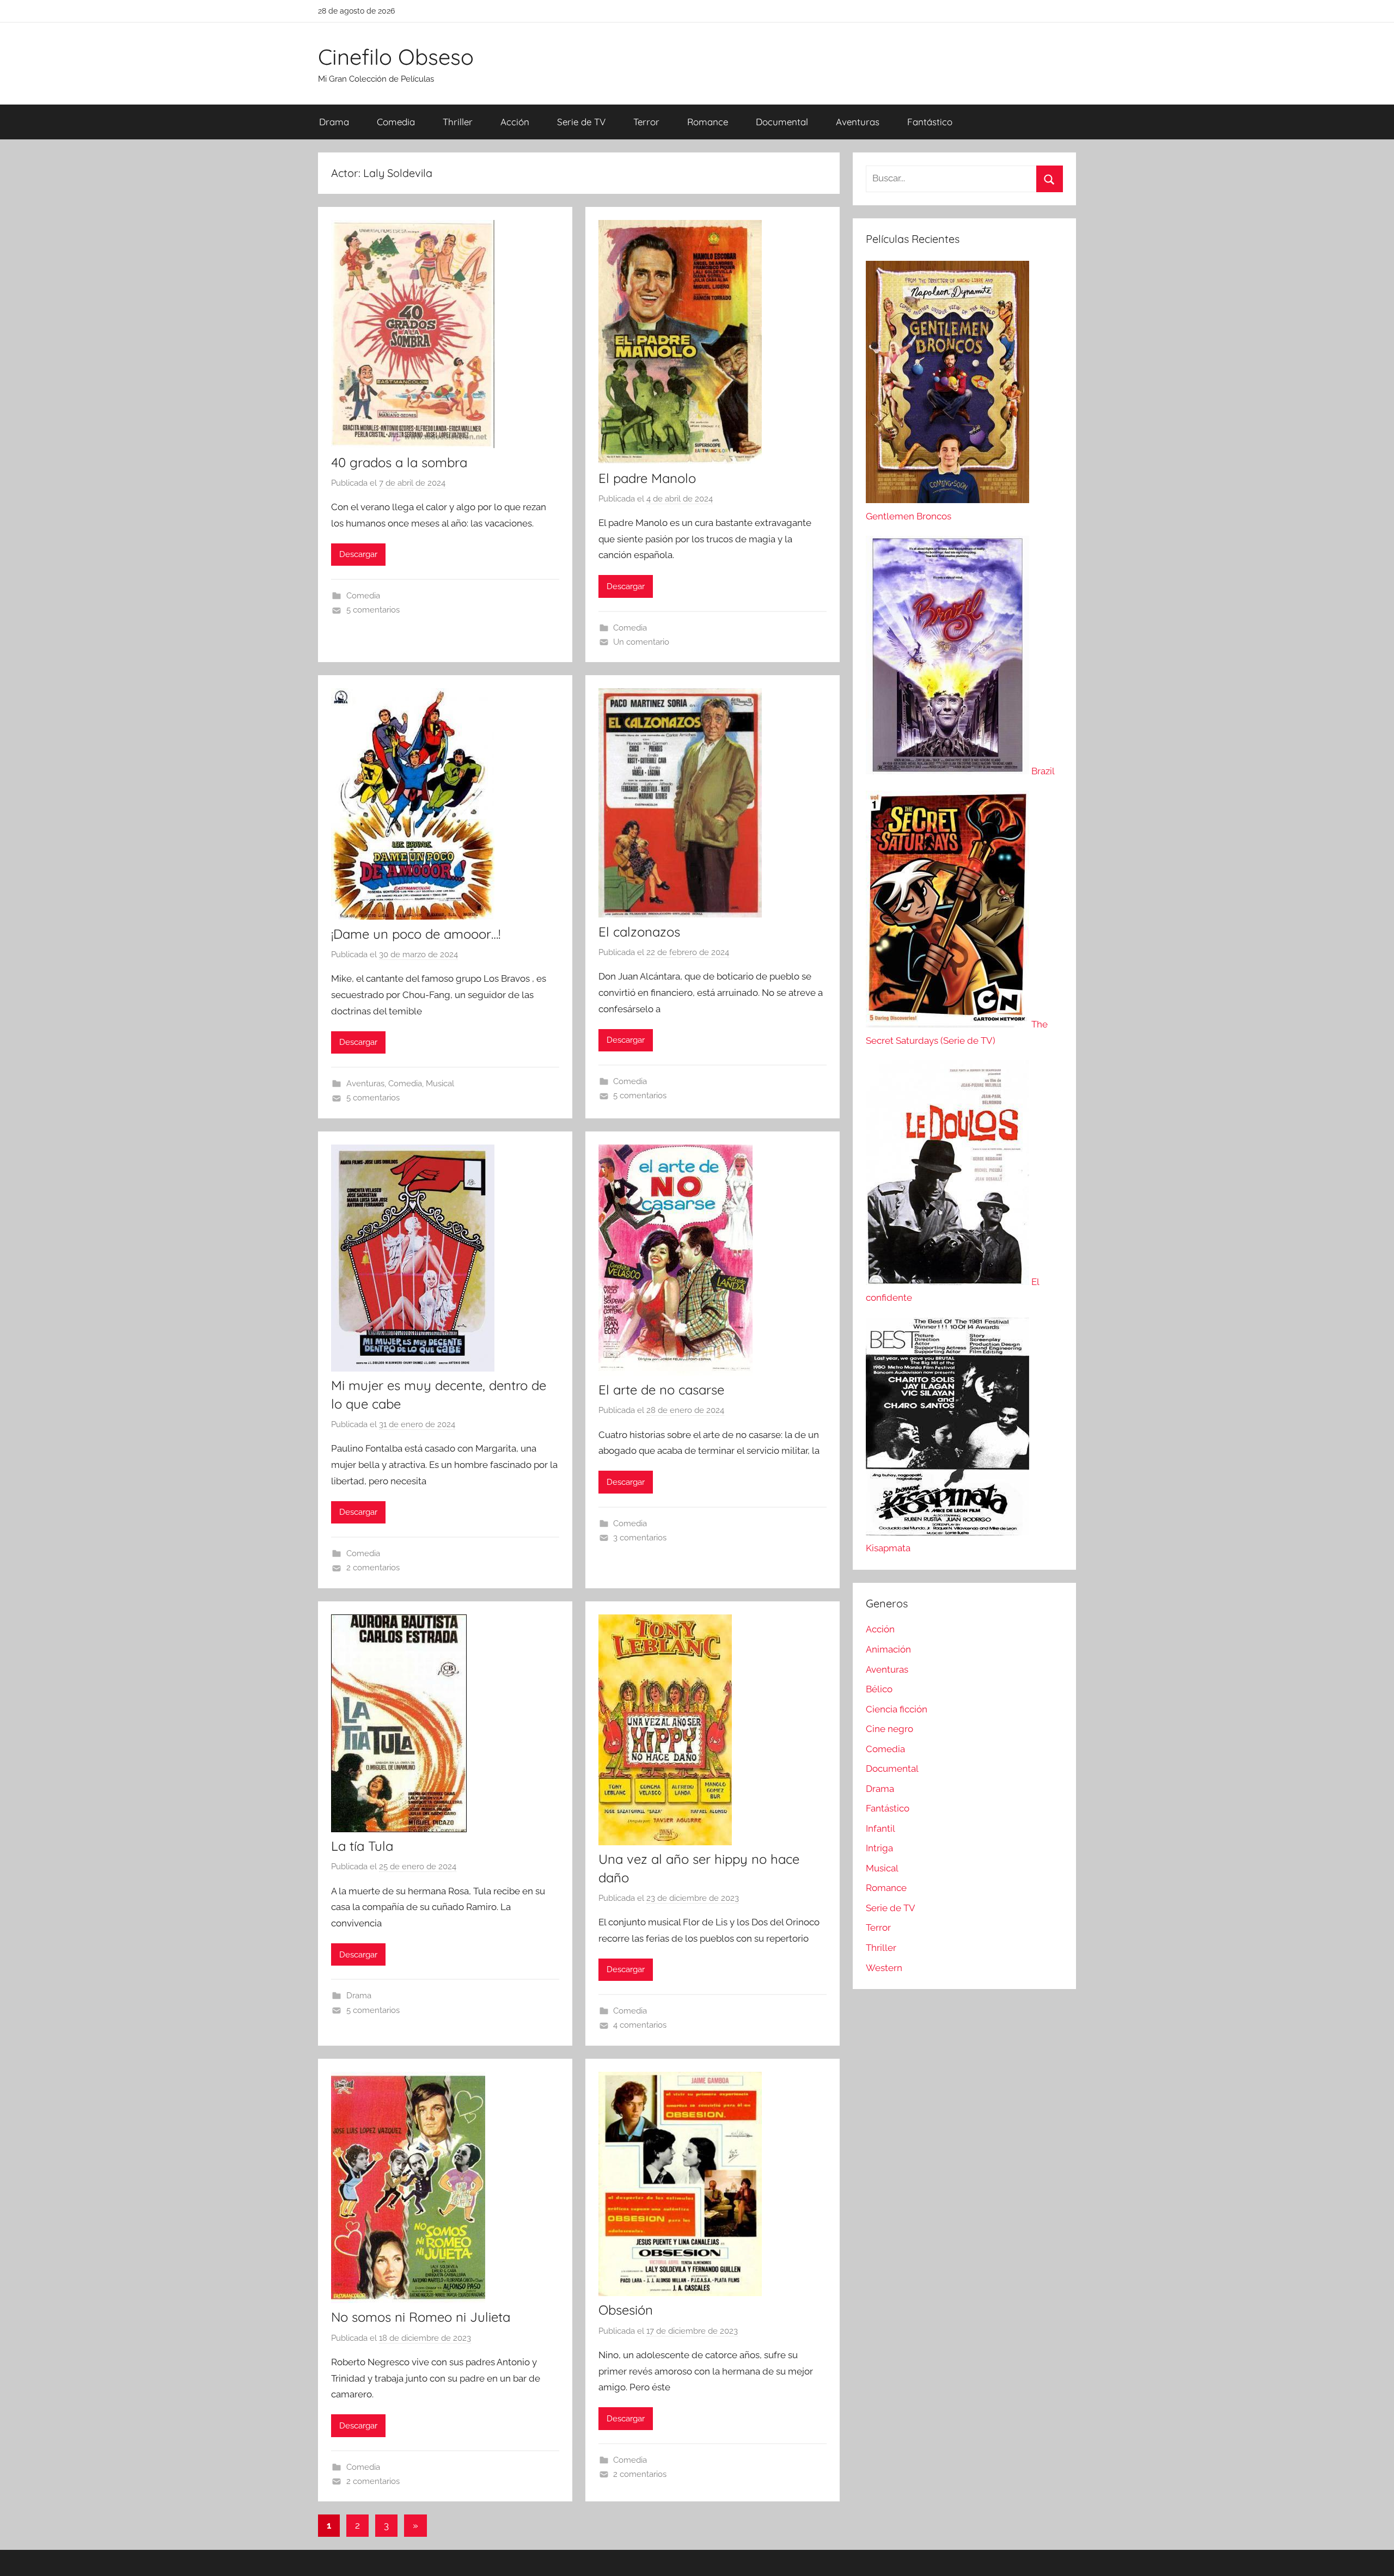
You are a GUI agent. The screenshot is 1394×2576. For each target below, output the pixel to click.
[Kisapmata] (947, 1532)
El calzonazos (639, 932)
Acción (515, 122)
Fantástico (930, 122)
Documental (782, 122)
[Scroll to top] (1373, 2555)
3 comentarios (640, 1538)
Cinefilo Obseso (396, 57)
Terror (646, 122)
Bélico (879, 1689)
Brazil (1043, 771)
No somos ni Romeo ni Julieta (421, 2317)
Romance (708, 122)
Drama (334, 122)
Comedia (396, 122)
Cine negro (889, 1729)
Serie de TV (581, 122)
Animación (888, 1649)
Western (884, 1968)
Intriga (879, 1848)
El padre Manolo (647, 478)
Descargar (358, 554)
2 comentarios (373, 1568)
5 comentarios (373, 610)
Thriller (458, 122)
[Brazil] (949, 771)
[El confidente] (949, 1282)
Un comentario (641, 642)
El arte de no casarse (661, 1390)
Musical (440, 1084)
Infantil (881, 1828)
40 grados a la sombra (399, 462)
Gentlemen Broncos (909, 516)
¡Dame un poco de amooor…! (416, 934)
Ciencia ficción (897, 1709)
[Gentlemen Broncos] (947, 500)
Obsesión (626, 2310)
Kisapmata (888, 1548)
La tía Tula (362, 1846)
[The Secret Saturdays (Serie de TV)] (949, 1024)
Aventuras (858, 122)
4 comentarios (640, 2025)
